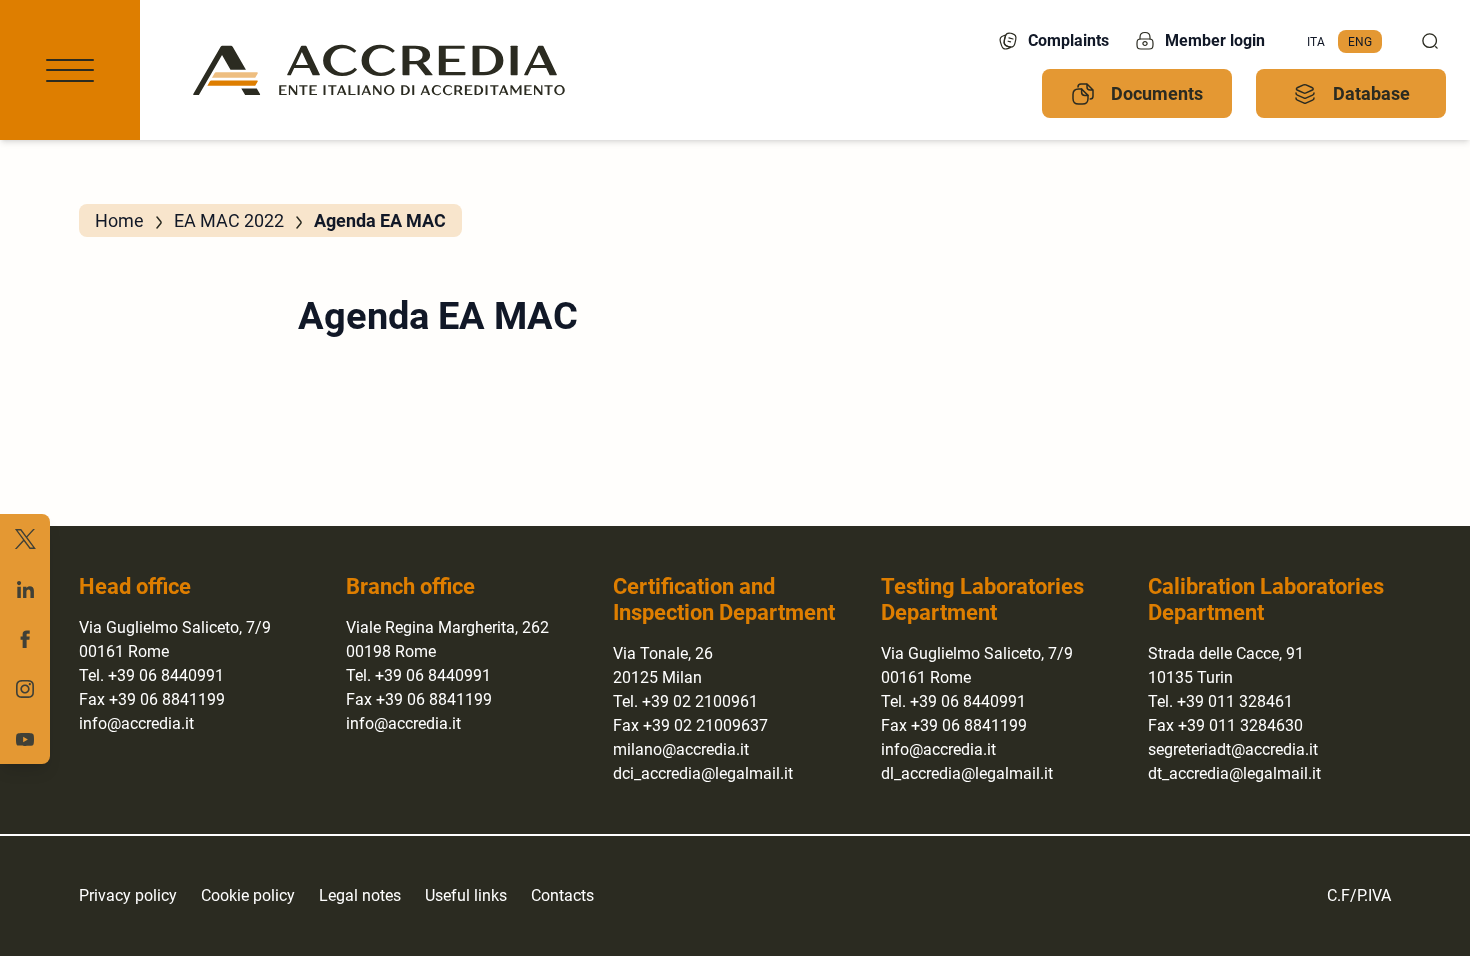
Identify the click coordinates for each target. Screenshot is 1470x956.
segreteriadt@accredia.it (1233, 749)
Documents (1157, 93)
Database (1371, 93)
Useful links (466, 895)
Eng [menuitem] (1360, 41)
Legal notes (360, 895)
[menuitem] (1316, 42)
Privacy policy (128, 895)
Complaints (1068, 40)
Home (119, 220)
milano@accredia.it (681, 749)
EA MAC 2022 (229, 220)
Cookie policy (248, 895)
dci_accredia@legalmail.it (703, 773)
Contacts (562, 895)
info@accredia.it (136, 723)
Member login (1215, 40)
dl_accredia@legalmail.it (967, 773)
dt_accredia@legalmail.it (1234, 773)
